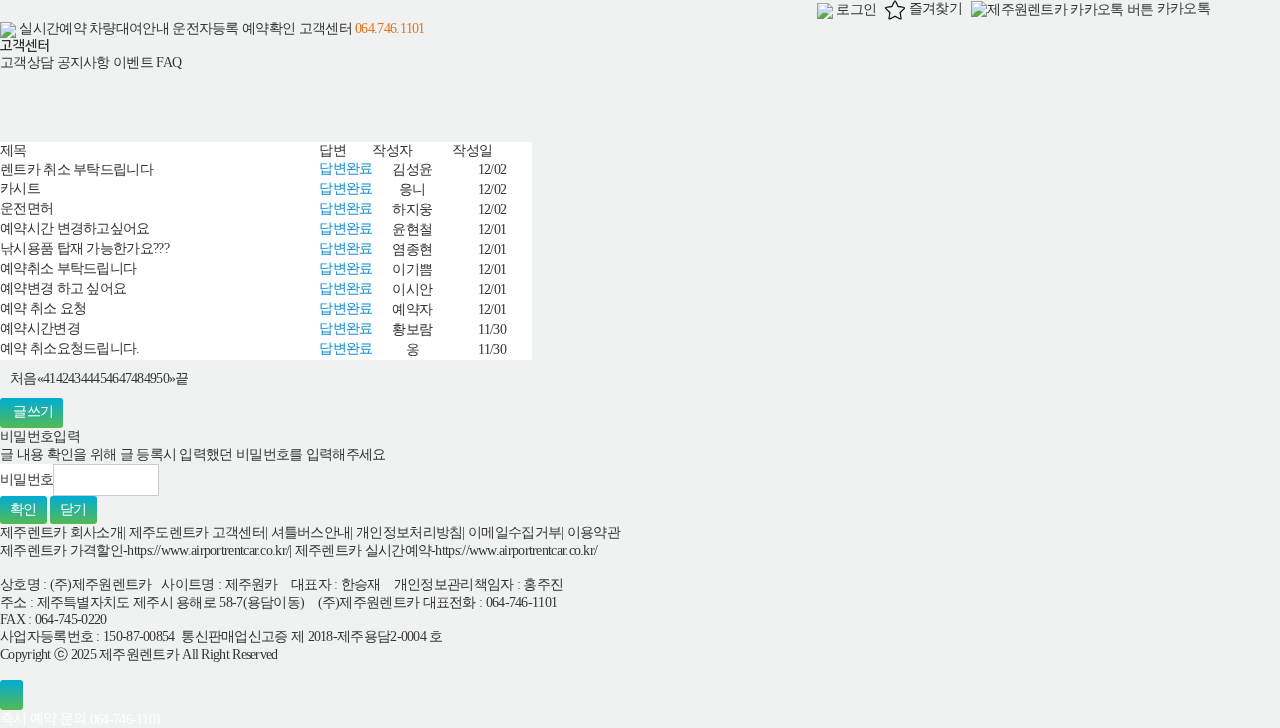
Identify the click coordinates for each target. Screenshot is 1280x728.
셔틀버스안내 (311, 532)
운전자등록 (205, 28)
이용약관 (593, 532)
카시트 (20, 188)
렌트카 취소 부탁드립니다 (76, 169)
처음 (23, 378)
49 (150, 378)
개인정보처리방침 (409, 532)
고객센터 (325, 28)
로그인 (854, 9)
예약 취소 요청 (43, 308)
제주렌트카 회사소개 (61, 532)
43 (74, 378)
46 (112, 378)
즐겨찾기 (933, 8)
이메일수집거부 (514, 532)
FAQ (168, 62)
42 (62, 378)
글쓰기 (33, 411)
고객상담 (26, 62)
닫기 (73, 509)
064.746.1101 (390, 28)
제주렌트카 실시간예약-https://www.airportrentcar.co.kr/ (446, 550)
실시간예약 (52, 28)
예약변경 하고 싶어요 (63, 288)
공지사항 (83, 62)
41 (49, 378)
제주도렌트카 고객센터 (197, 532)
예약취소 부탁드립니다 (68, 268)
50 (162, 378)
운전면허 (26, 208)
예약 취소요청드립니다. (70, 348)
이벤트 (133, 62)
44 (87, 378)
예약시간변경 (40, 328)
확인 (23, 509)
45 (99, 378)
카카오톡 (1181, 8)
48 (137, 378)
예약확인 (268, 28)
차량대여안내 (129, 28)
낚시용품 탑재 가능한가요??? (84, 248)
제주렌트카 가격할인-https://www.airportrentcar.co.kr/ (144, 550)
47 (125, 378)
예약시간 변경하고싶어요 (75, 228)
